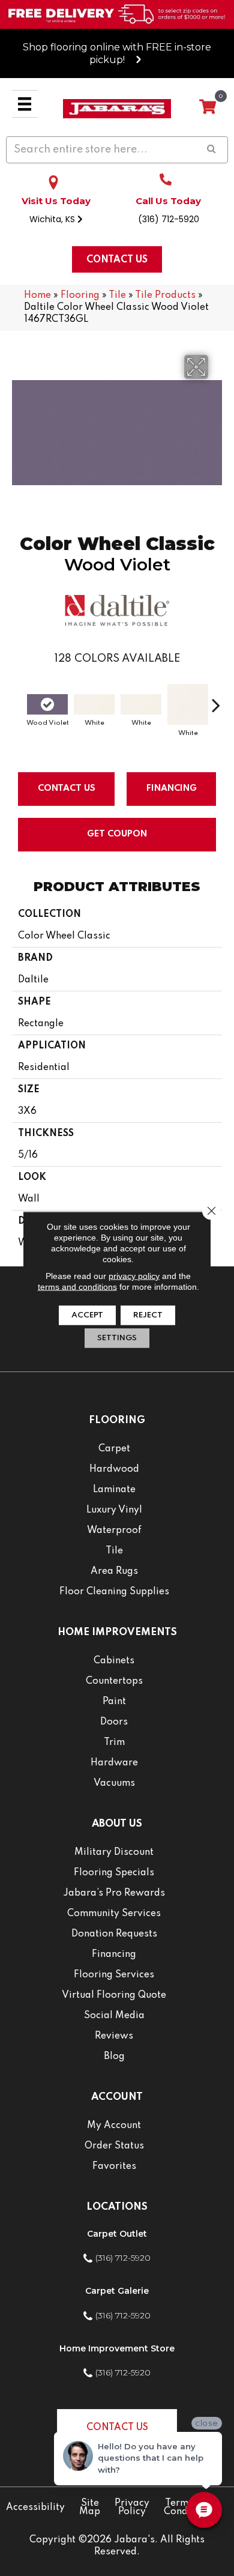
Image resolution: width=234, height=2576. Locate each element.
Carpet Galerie (117, 2291)
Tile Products (165, 295)
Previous (18, 699)
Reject (148, 1315)
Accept (87, 1315)
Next (216, 699)
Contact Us (67, 788)
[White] (94, 704)
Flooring (80, 295)
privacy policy (134, 1276)
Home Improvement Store (117, 2348)
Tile (117, 295)
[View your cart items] (208, 107)
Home (37, 295)
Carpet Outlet (117, 2234)
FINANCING (172, 788)
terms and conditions (77, 1287)
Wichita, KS (53, 219)
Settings (117, 1338)
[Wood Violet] (47, 704)
